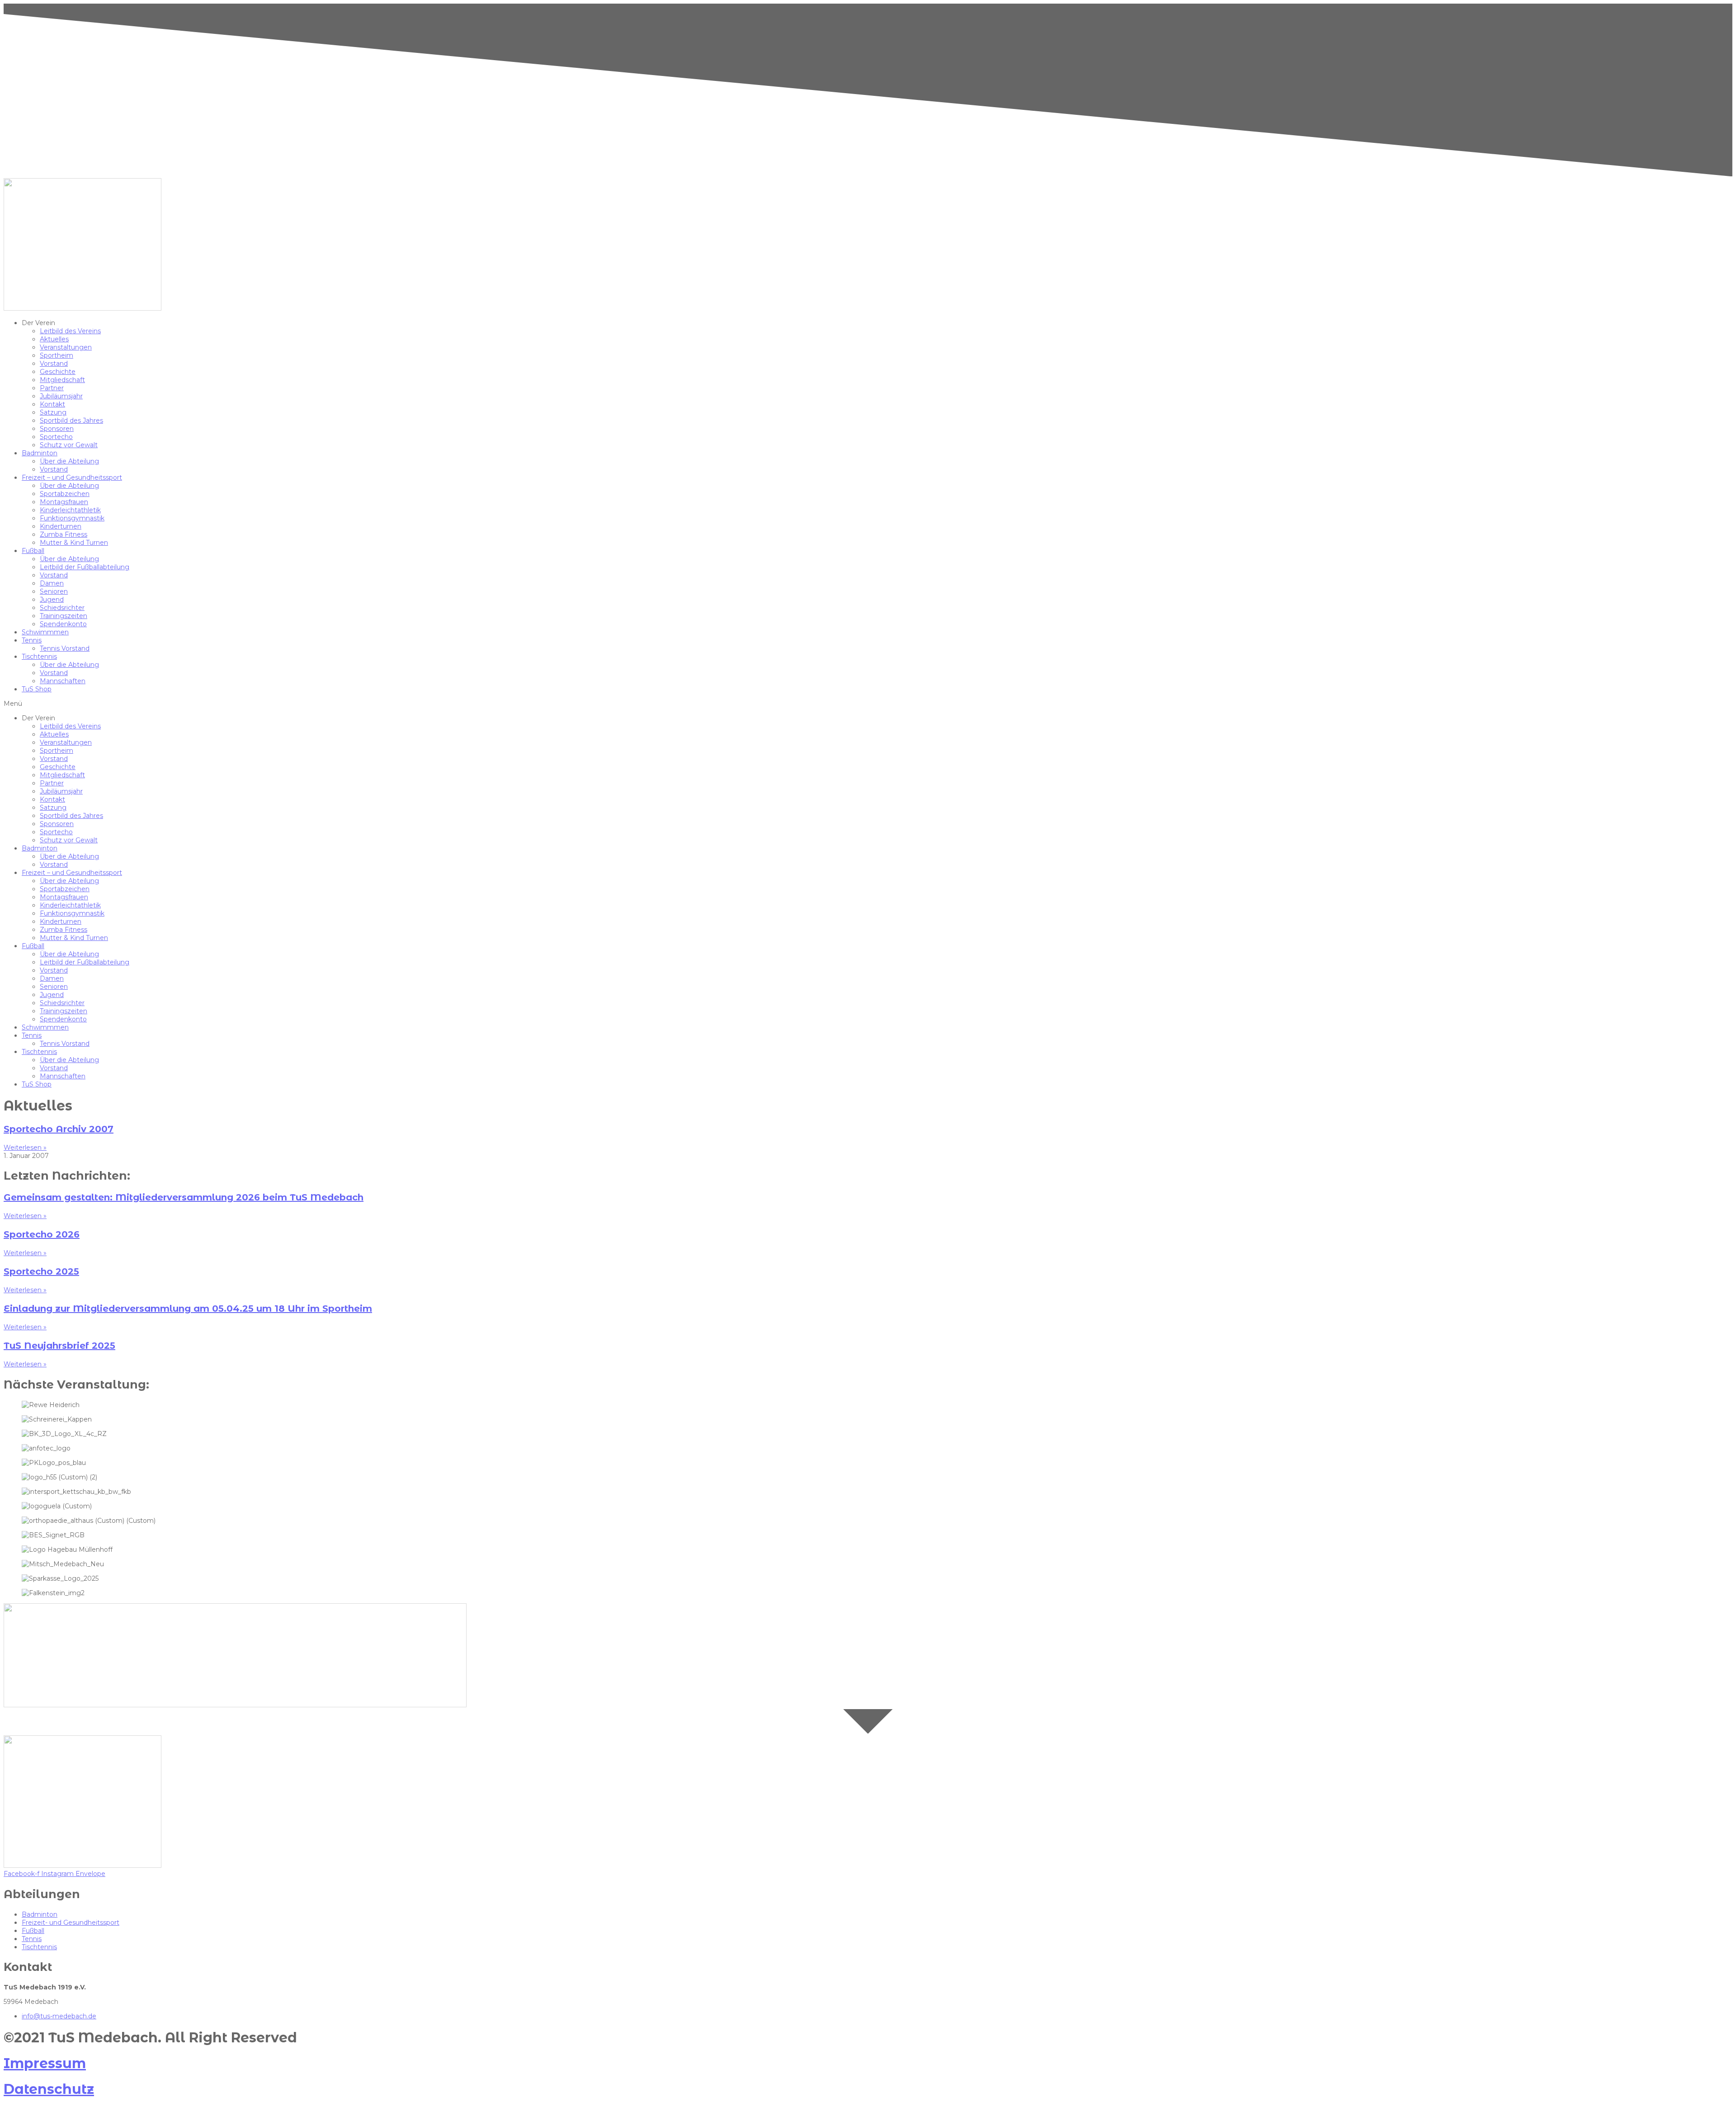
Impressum (45, 2063)
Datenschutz (49, 2089)
